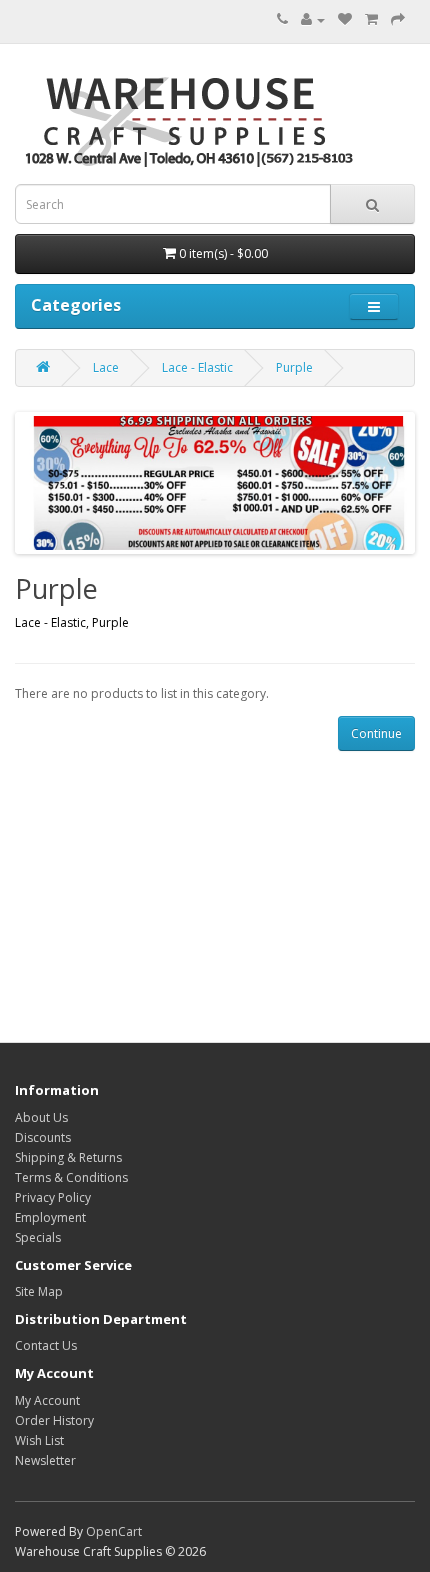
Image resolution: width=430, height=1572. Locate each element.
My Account (47, 1400)
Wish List (39, 1440)
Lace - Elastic (197, 367)
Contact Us (46, 1345)
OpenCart (114, 1531)
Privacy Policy (53, 1197)
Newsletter (45, 1460)
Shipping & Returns (68, 1157)
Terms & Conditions (71, 1177)
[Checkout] (398, 19)
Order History (54, 1420)
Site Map (39, 1291)
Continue (376, 733)
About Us (41, 1117)
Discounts (43, 1137)
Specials (38, 1237)
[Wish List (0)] (345, 19)
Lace (106, 367)
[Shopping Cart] (371, 19)
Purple (294, 367)
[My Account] (313, 19)
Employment (50, 1217)
